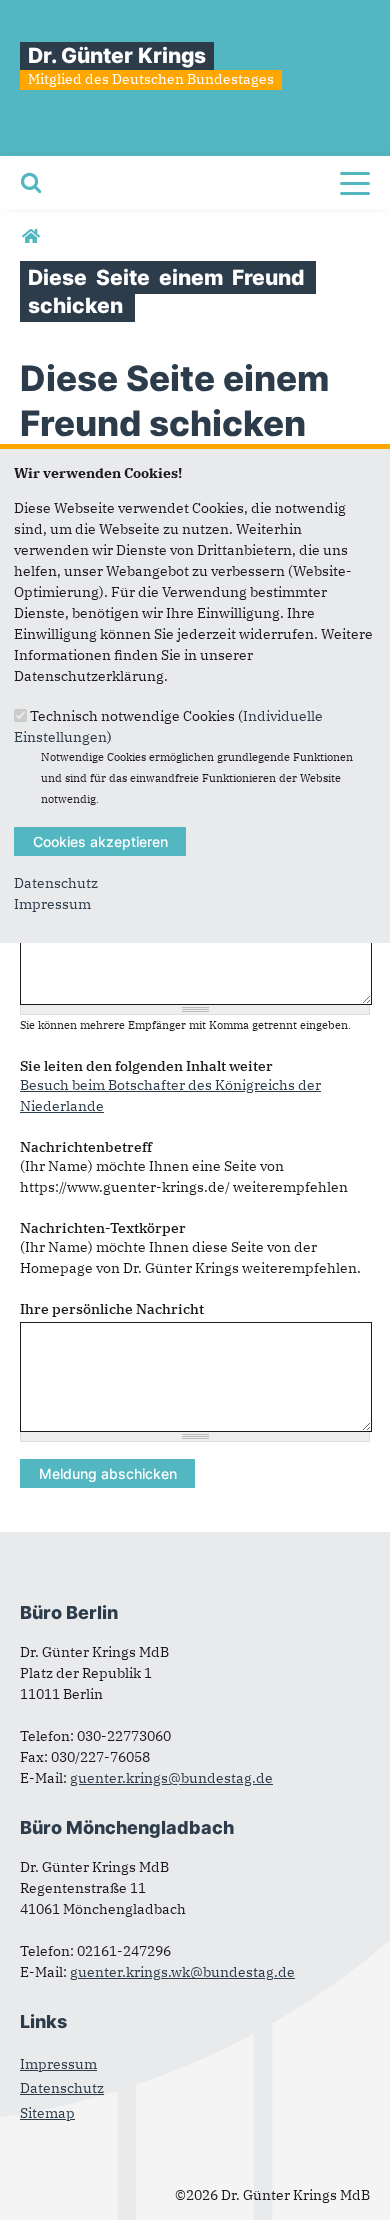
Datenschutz (56, 883)
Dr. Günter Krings (117, 55)
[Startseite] (30, 237)
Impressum (52, 904)
